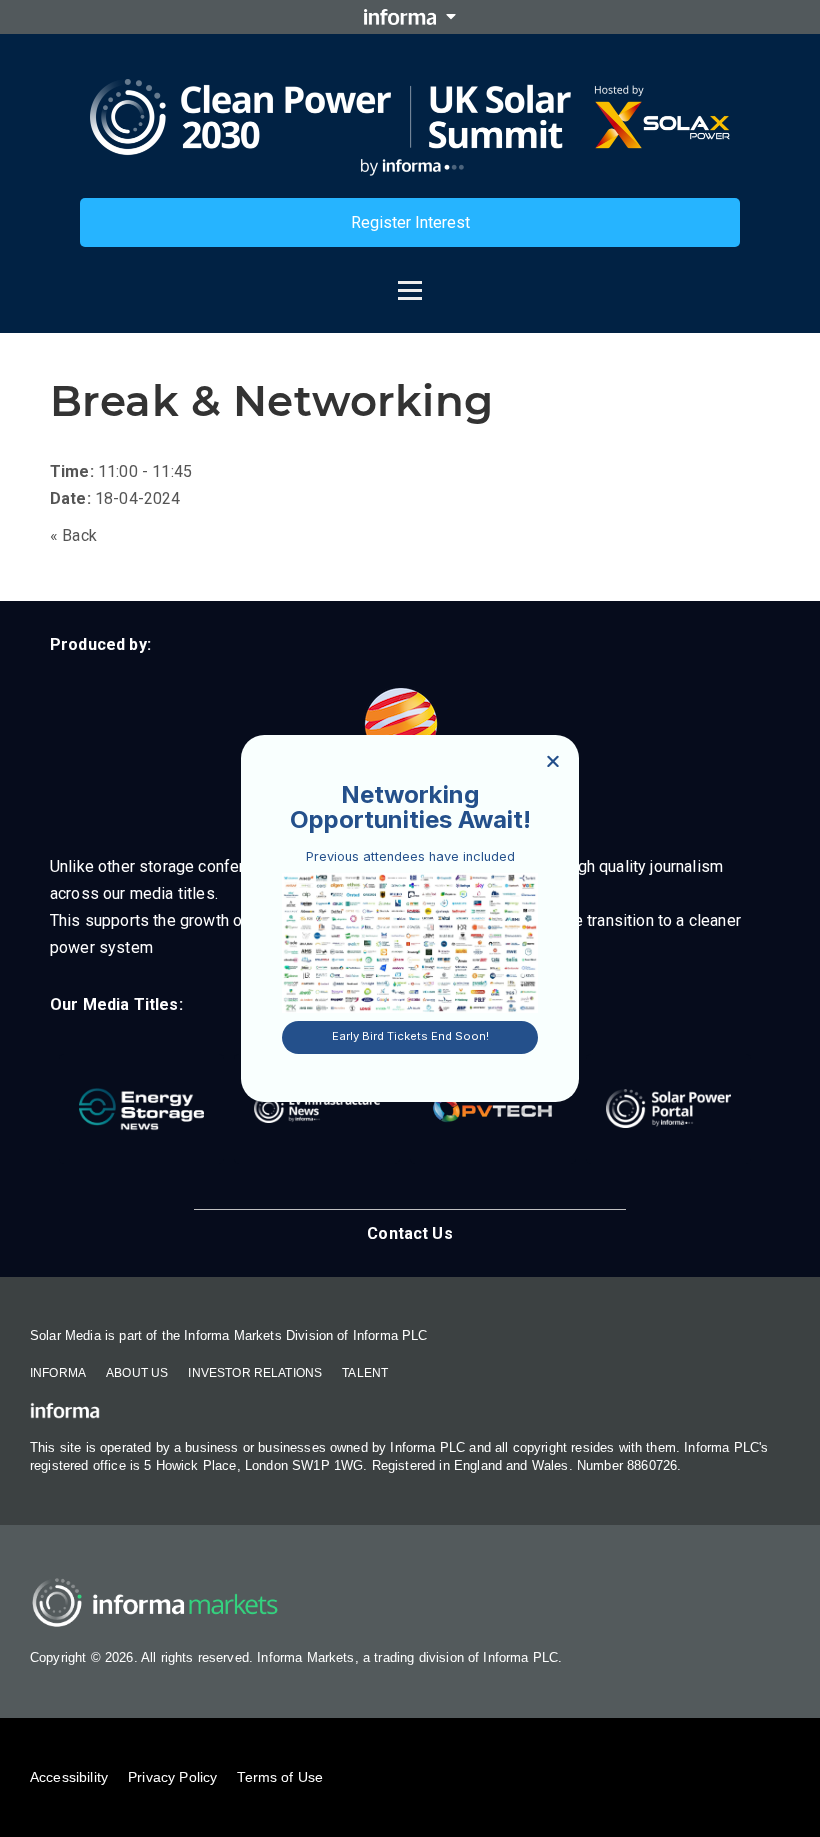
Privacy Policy (172, 1777)
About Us (137, 1373)
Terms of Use (280, 1777)
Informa (58, 1373)
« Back (73, 535)
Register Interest (410, 222)
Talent (365, 1373)
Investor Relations (255, 1373)
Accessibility (69, 1777)
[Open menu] (410, 281)
